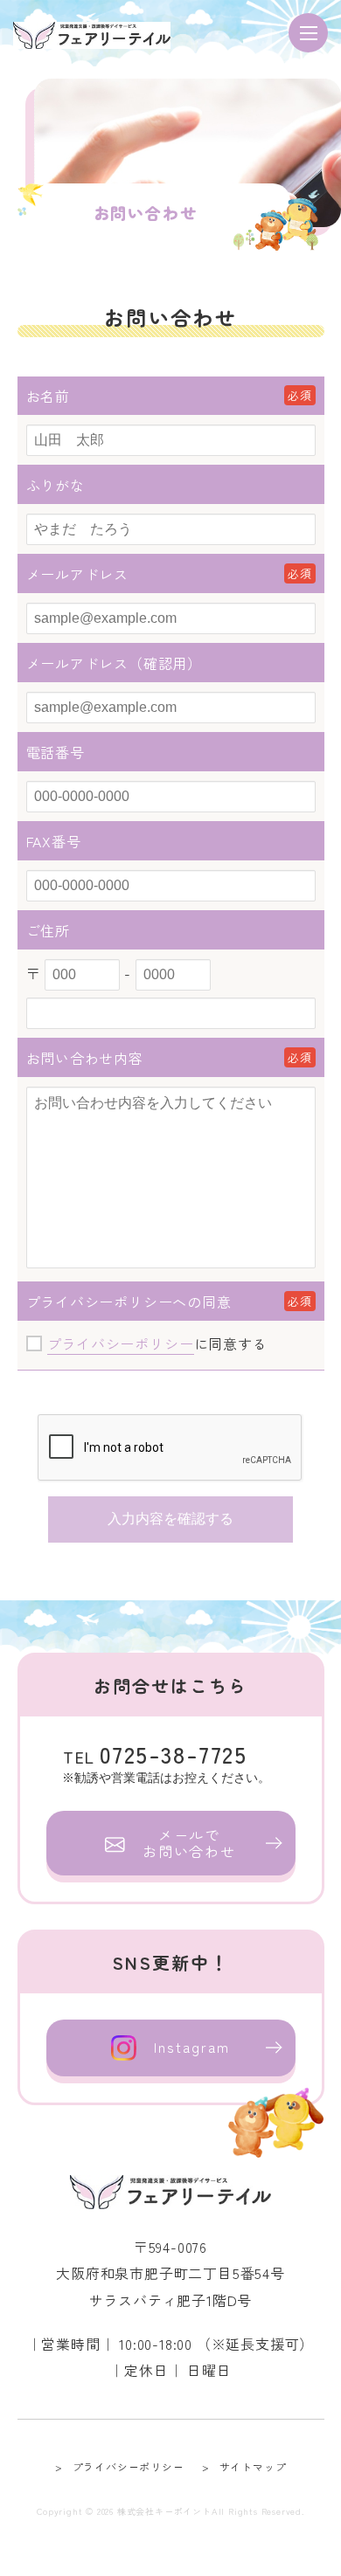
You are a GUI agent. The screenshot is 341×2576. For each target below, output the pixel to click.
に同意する (157, 1343)
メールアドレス (78, 574)
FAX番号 (54, 841)
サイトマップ (253, 2466)
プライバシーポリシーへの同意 (129, 1302)
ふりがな (56, 485)
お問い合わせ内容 (85, 1058)
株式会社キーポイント (164, 2511)
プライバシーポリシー (121, 1343)
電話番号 (56, 752)
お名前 (48, 396)
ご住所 (48, 930)
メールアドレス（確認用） (115, 663)
